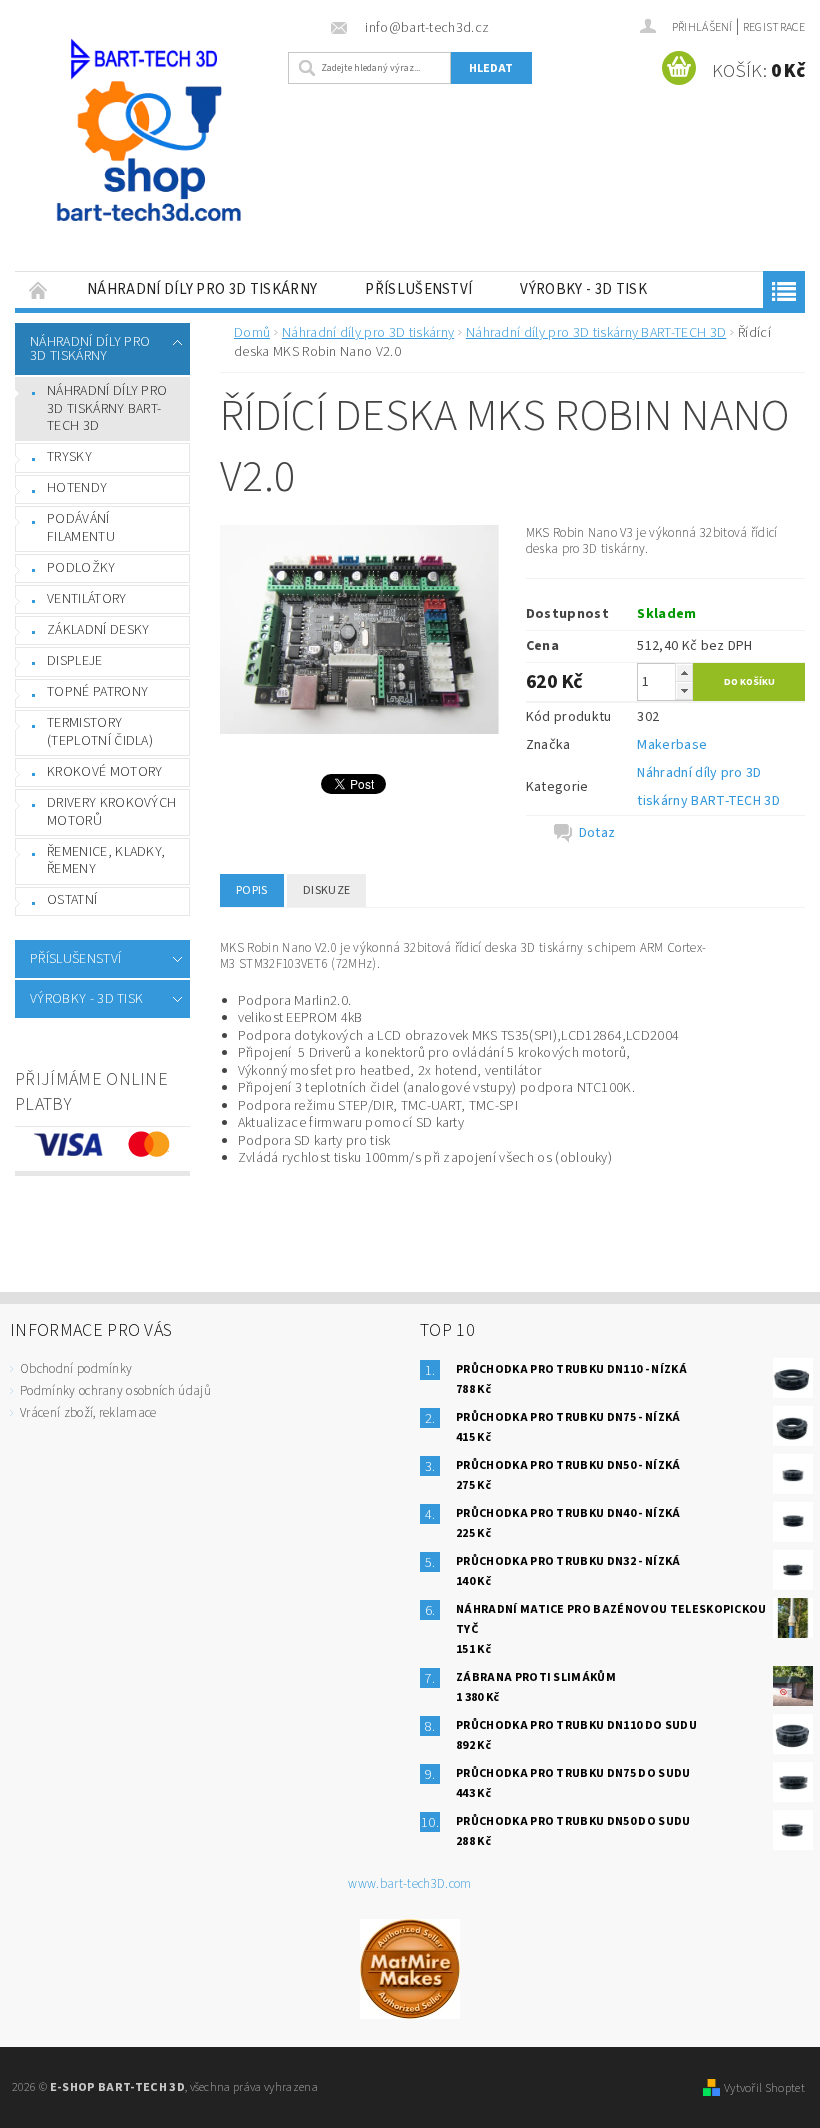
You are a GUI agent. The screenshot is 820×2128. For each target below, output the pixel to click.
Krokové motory (104, 772)
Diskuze (326, 890)
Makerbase (672, 745)
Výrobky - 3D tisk (583, 289)
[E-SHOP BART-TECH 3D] (146, 159)
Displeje (75, 661)
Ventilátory (87, 599)
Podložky (81, 568)
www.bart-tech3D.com (409, 1884)
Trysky (69, 457)
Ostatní (72, 900)
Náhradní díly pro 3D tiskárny (202, 289)
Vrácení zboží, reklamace (88, 1413)
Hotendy (77, 488)
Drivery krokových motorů (111, 812)
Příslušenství (418, 289)
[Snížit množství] (684, 690)
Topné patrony (97, 692)
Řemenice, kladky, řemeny (106, 861)
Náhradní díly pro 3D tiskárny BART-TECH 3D (107, 408)
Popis (252, 890)
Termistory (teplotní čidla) (100, 732)
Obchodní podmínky (76, 1369)
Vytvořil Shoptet (764, 2088)
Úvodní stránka (39, 289)
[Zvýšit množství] (684, 672)
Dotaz (597, 833)
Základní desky (98, 630)
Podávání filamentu (81, 528)
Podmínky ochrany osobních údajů (115, 1391)
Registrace (774, 27)
